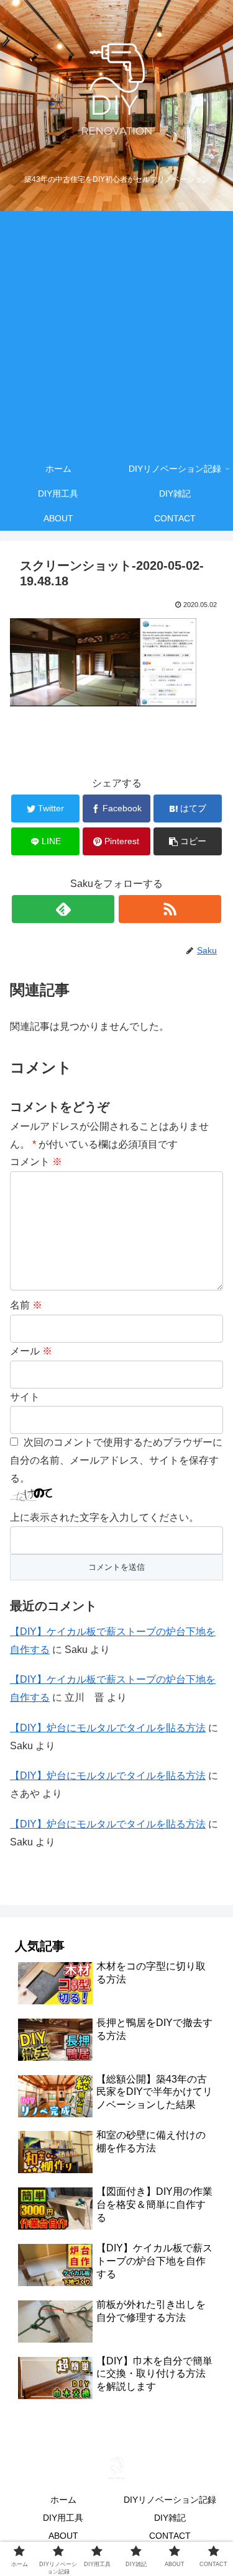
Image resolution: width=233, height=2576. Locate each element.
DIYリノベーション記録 (170, 2500)
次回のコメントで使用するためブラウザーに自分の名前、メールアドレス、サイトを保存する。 (116, 1460)
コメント (36, 1162)
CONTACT (170, 2536)
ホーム (63, 2500)
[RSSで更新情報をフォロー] (170, 909)
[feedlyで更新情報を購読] (63, 909)
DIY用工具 (63, 2518)
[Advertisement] (116, 334)
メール (31, 1351)
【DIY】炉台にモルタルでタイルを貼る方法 (108, 1728)
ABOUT (63, 2536)
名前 (26, 1305)
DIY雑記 (170, 2518)
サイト (25, 1397)
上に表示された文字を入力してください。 (104, 1517)
